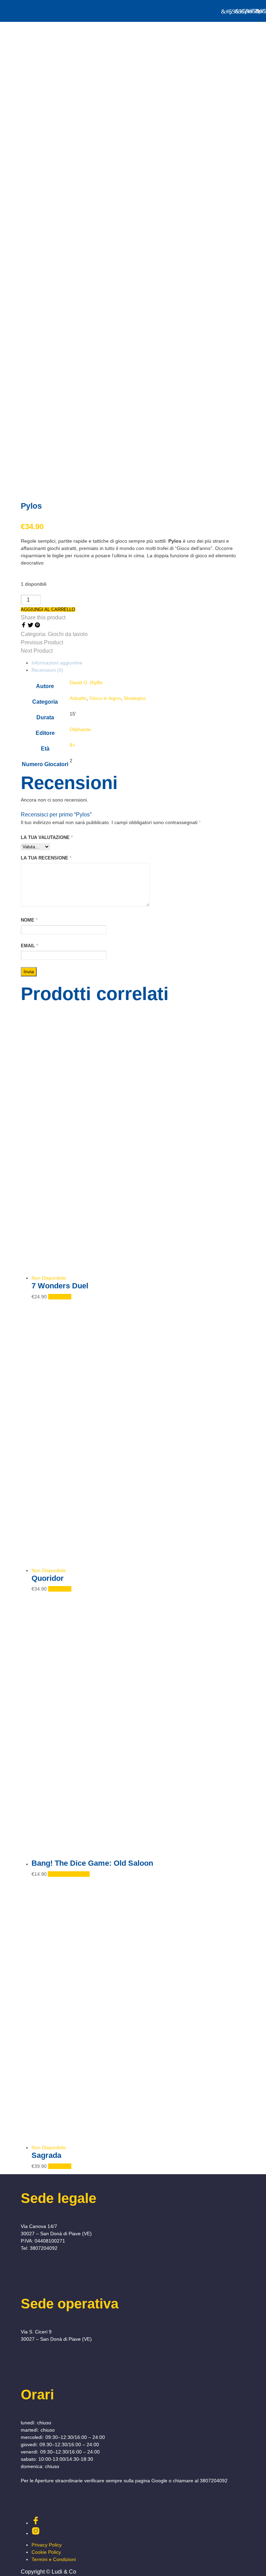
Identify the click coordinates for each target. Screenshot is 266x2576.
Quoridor (48, 1578)
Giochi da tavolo (68, 634)
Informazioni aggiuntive (57, 663)
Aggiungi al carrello (69, 1874)
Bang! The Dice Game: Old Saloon (92, 1863)
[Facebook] (24, 626)
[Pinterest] (37, 626)
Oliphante (80, 729)
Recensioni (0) (47, 670)
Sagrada (46, 2155)
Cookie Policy (46, 2552)
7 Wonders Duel (60, 1286)
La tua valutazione (47, 837)
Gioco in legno (105, 698)
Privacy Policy (47, 2545)
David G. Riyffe (86, 683)
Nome (29, 920)
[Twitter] (31, 626)
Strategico (135, 698)
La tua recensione (46, 858)
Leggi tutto (60, 1297)
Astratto (78, 698)
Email (29, 946)
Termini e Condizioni (54, 2559)
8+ (72, 745)
